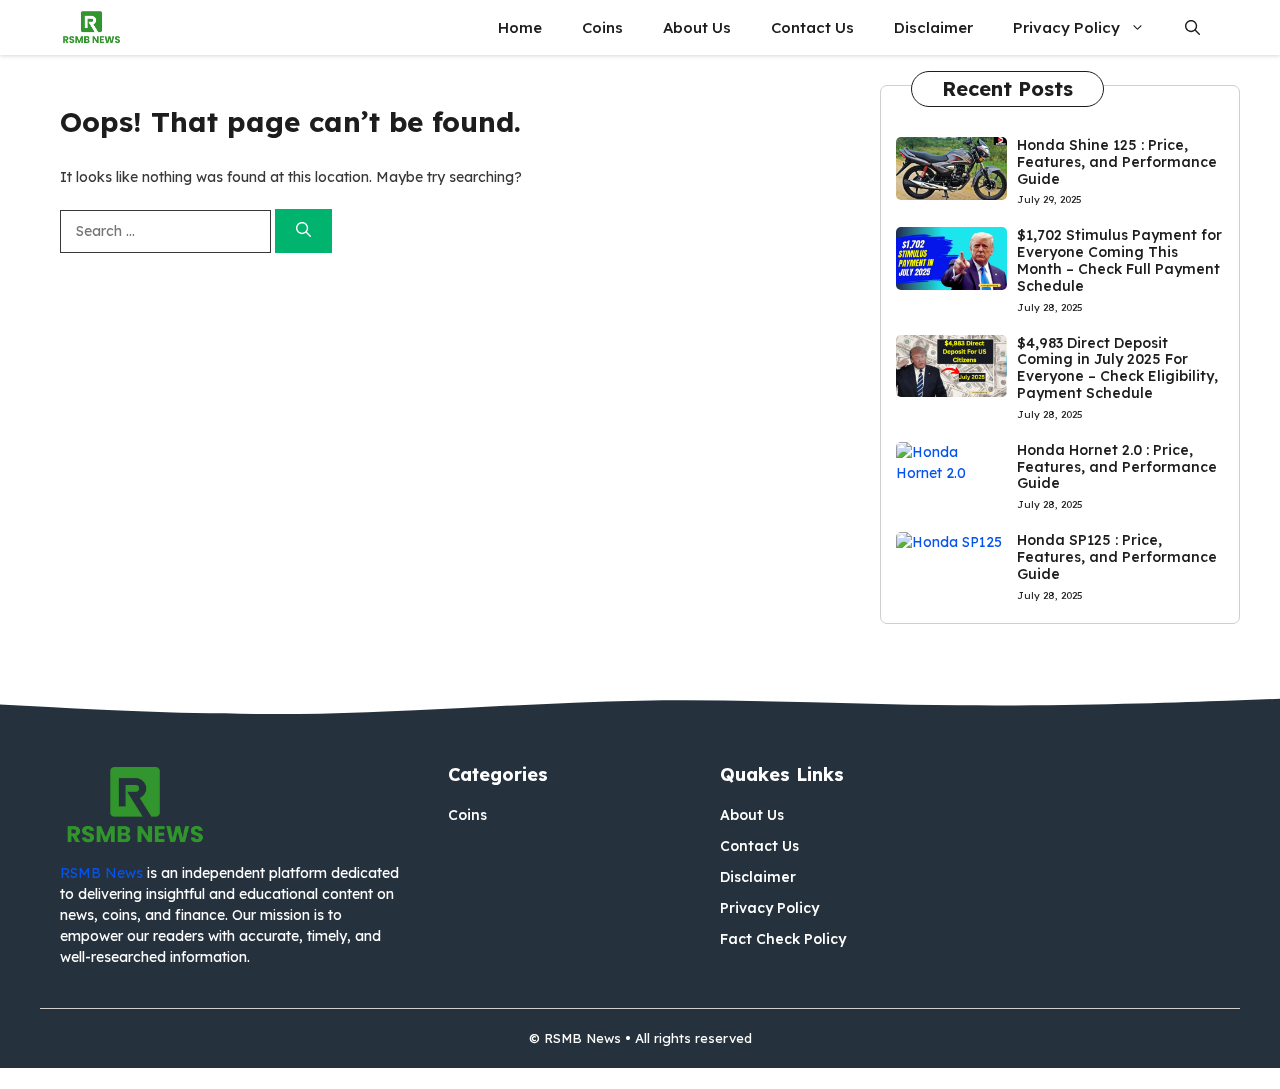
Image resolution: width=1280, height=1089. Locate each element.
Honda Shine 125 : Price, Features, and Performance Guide (1117, 162)
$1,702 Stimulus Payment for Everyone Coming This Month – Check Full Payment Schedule (1119, 260)
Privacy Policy (1066, 27)
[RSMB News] (91, 27)
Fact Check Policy (783, 939)
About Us (697, 27)
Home (520, 27)
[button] (1192, 27)
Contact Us (812, 27)
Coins (602, 27)
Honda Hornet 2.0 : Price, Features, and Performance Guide (1117, 467)
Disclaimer (933, 27)
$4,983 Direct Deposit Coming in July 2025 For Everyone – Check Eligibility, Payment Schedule (1117, 368)
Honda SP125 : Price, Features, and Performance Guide (1117, 557)
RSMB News (101, 873)
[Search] (303, 231)
